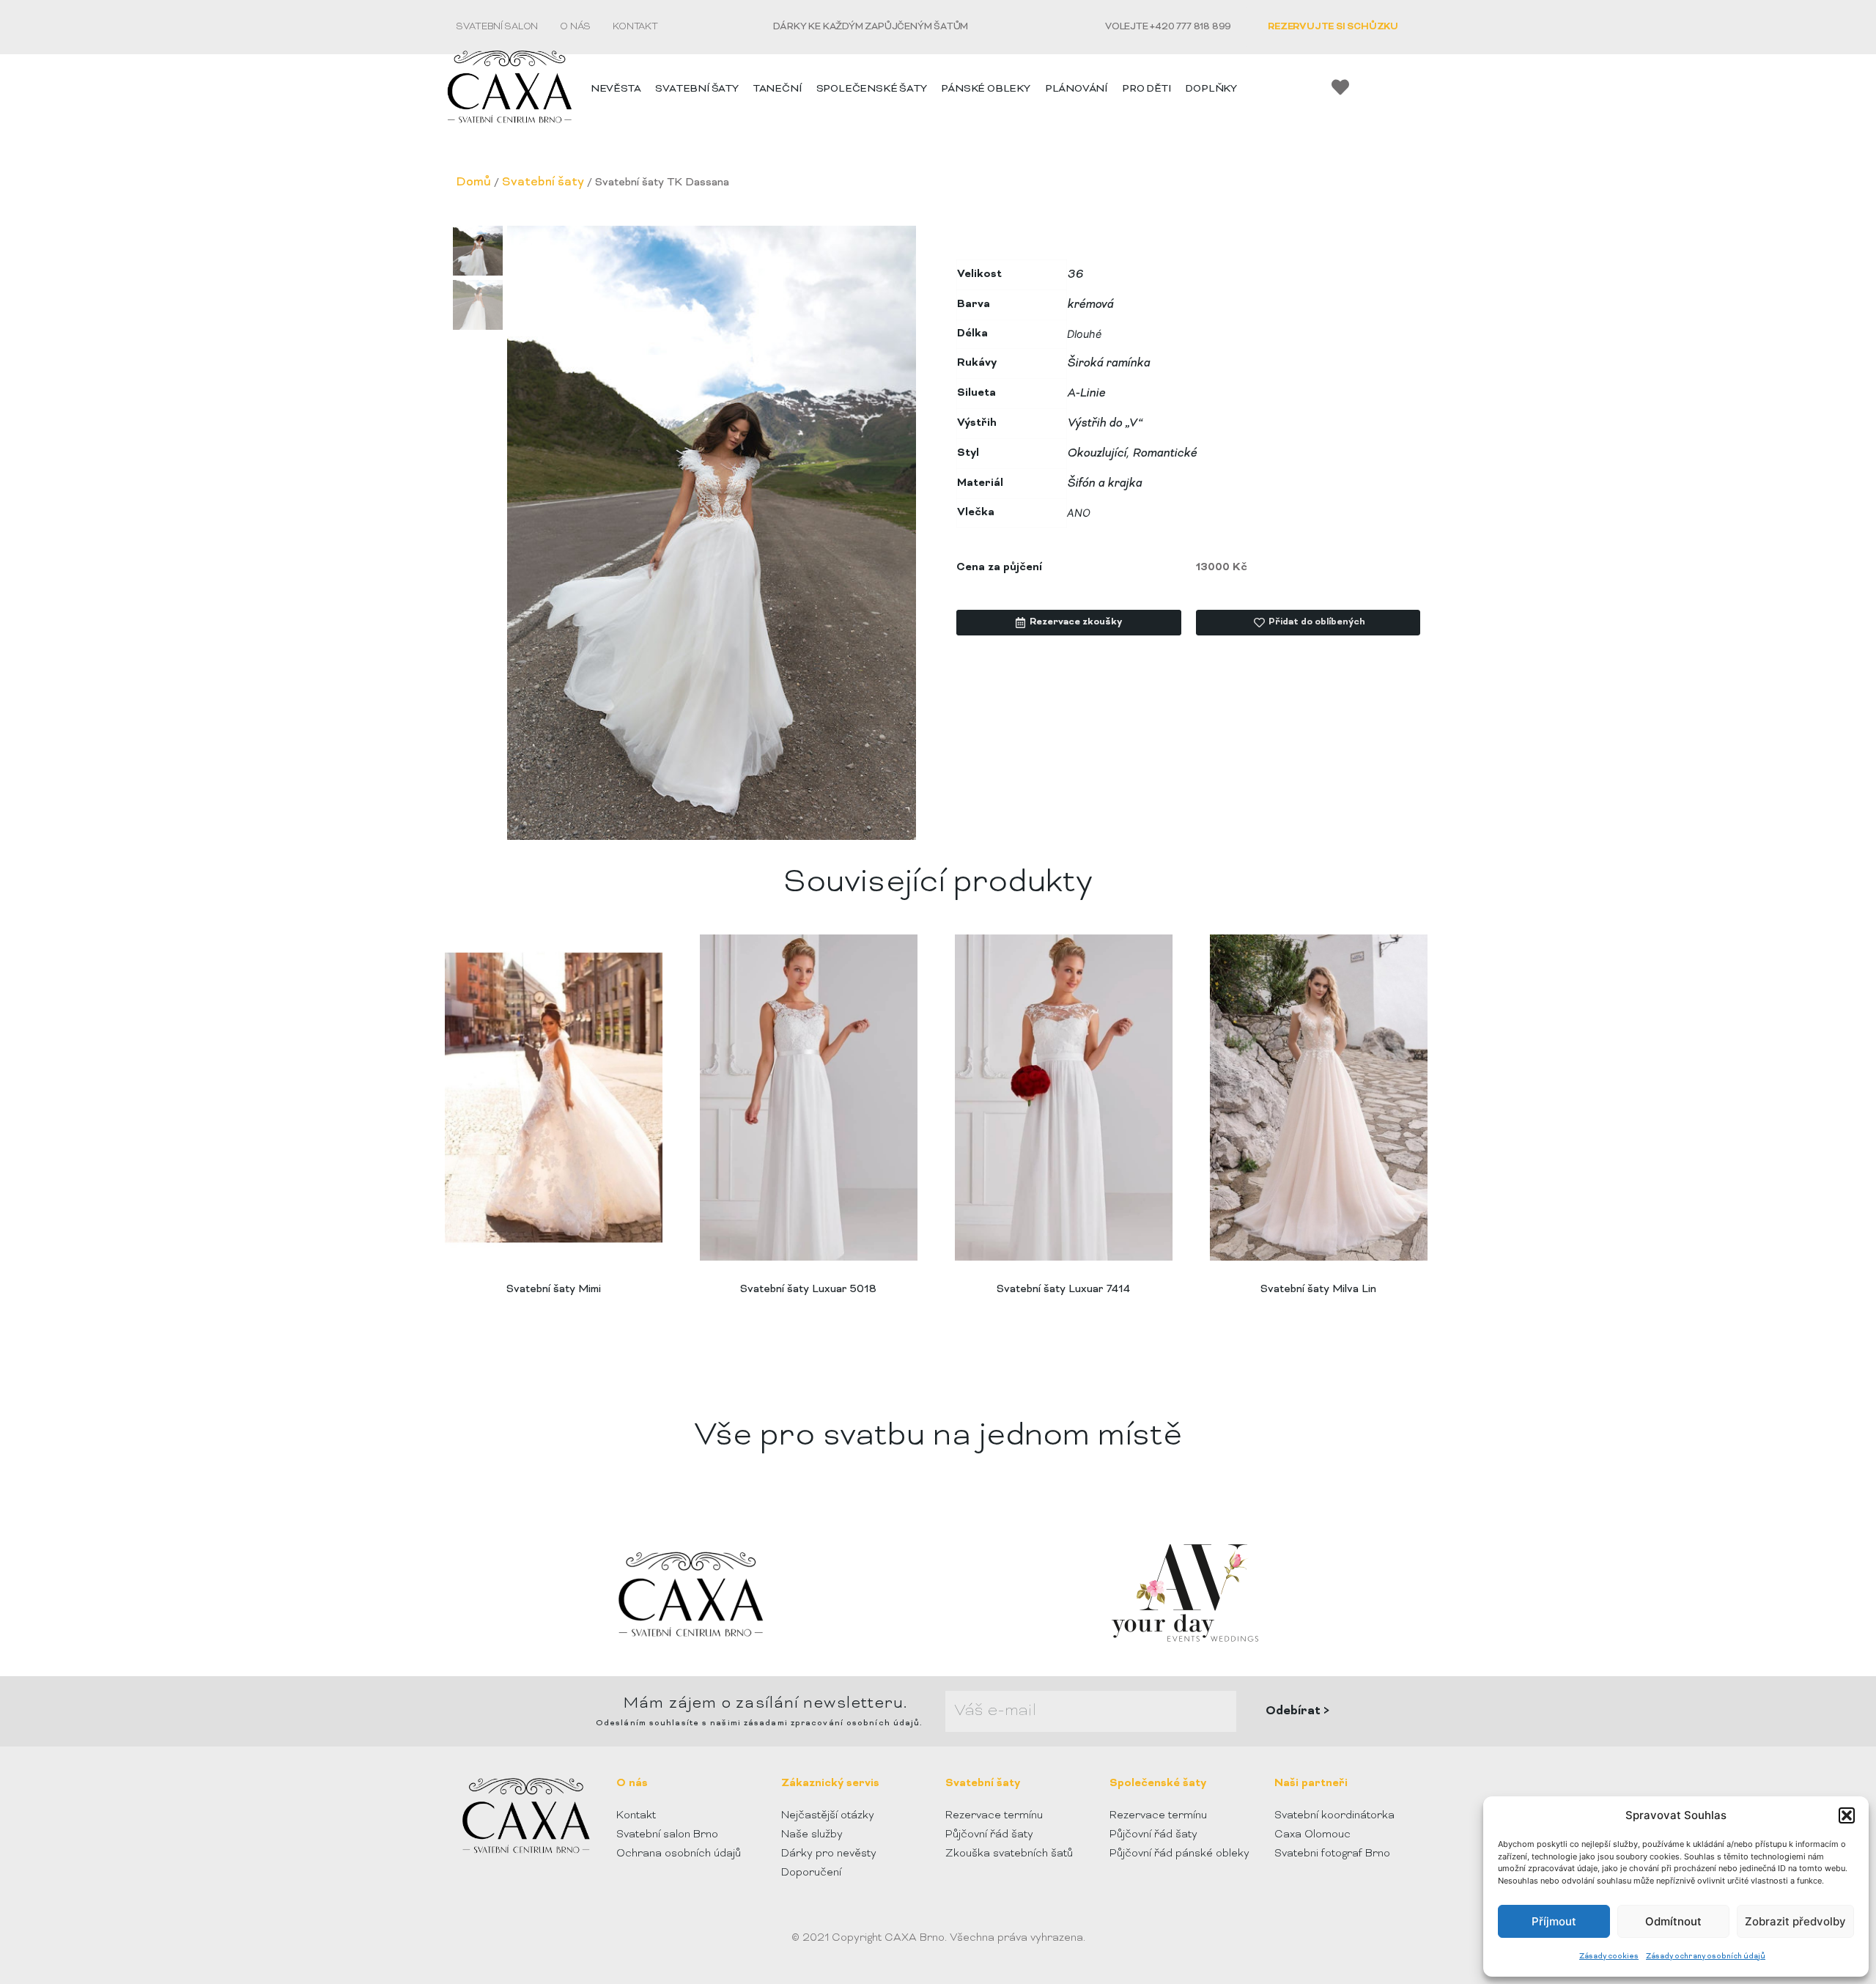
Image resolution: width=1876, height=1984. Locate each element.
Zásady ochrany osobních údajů (1706, 1957)
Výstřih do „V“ (1105, 424)
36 (1075, 275)
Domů (473, 182)
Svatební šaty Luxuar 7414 (1063, 1290)
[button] (1847, 1815)
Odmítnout (1673, 1921)
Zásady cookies (1609, 1957)
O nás (575, 27)
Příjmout (1554, 1921)
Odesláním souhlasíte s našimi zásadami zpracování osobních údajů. (760, 1723)
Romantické (1164, 454)
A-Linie (1086, 394)
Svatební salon (497, 27)
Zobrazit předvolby (1795, 1921)
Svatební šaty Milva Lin (1318, 1290)
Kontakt (635, 27)
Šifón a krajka (1104, 484)
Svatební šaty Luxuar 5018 (808, 1290)
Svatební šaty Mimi (554, 1290)
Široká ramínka (1108, 364)
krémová (1090, 305)
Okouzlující (1097, 454)
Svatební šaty (543, 182)
